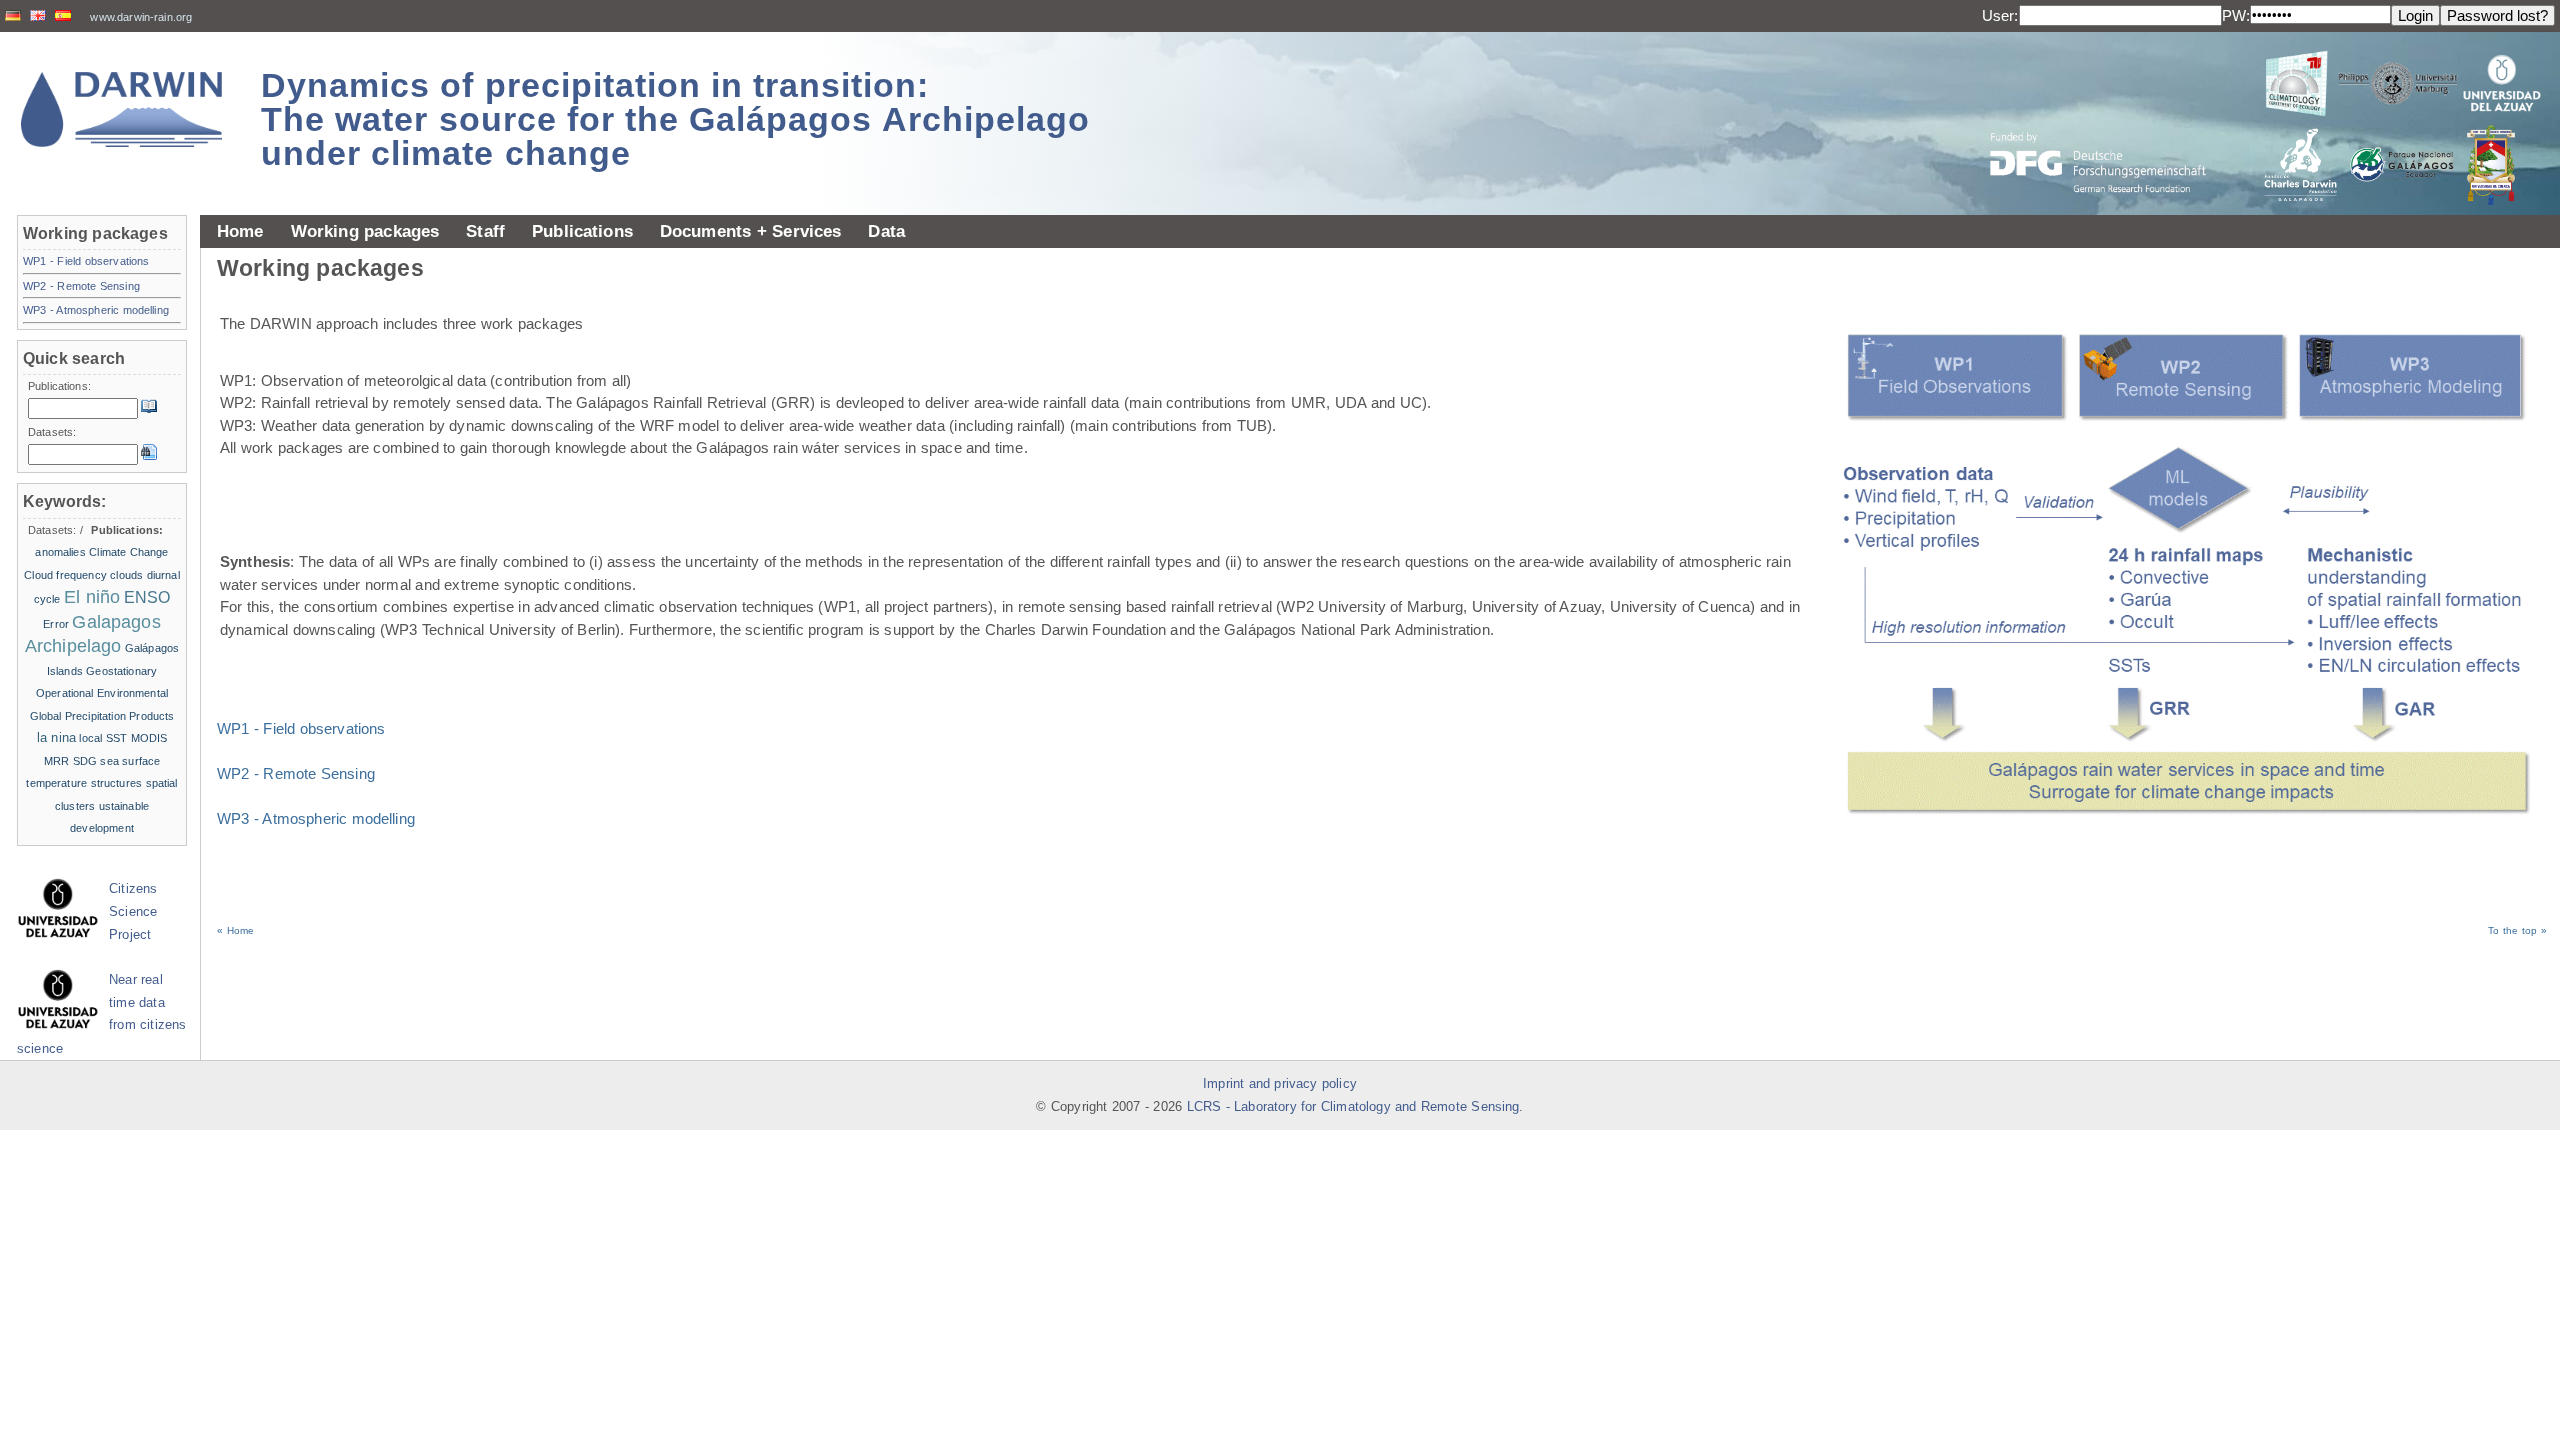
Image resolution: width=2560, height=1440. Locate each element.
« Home (235, 930)
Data (886, 231)
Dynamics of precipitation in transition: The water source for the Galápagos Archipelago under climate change (675, 119)
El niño (92, 597)
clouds (126, 575)
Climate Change (128, 552)
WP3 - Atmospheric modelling (316, 818)
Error (56, 624)
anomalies (60, 552)
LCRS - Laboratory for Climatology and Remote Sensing (1353, 1107)
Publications (582, 231)
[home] (122, 109)
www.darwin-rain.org (141, 17)
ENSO (147, 597)
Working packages (365, 231)
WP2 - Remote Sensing (296, 773)
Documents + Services (751, 231)
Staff (485, 231)
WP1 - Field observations (301, 728)
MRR (56, 761)
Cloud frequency (65, 575)
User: (2000, 15)
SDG (85, 761)
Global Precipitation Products (102, 716)
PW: (2236, 15)
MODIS (149, 738)
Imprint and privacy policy (1280, 1084)
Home (240, 231)
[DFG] (2110, 117)
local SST (103, 738)
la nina (56, 737)
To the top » (2517, 930)
